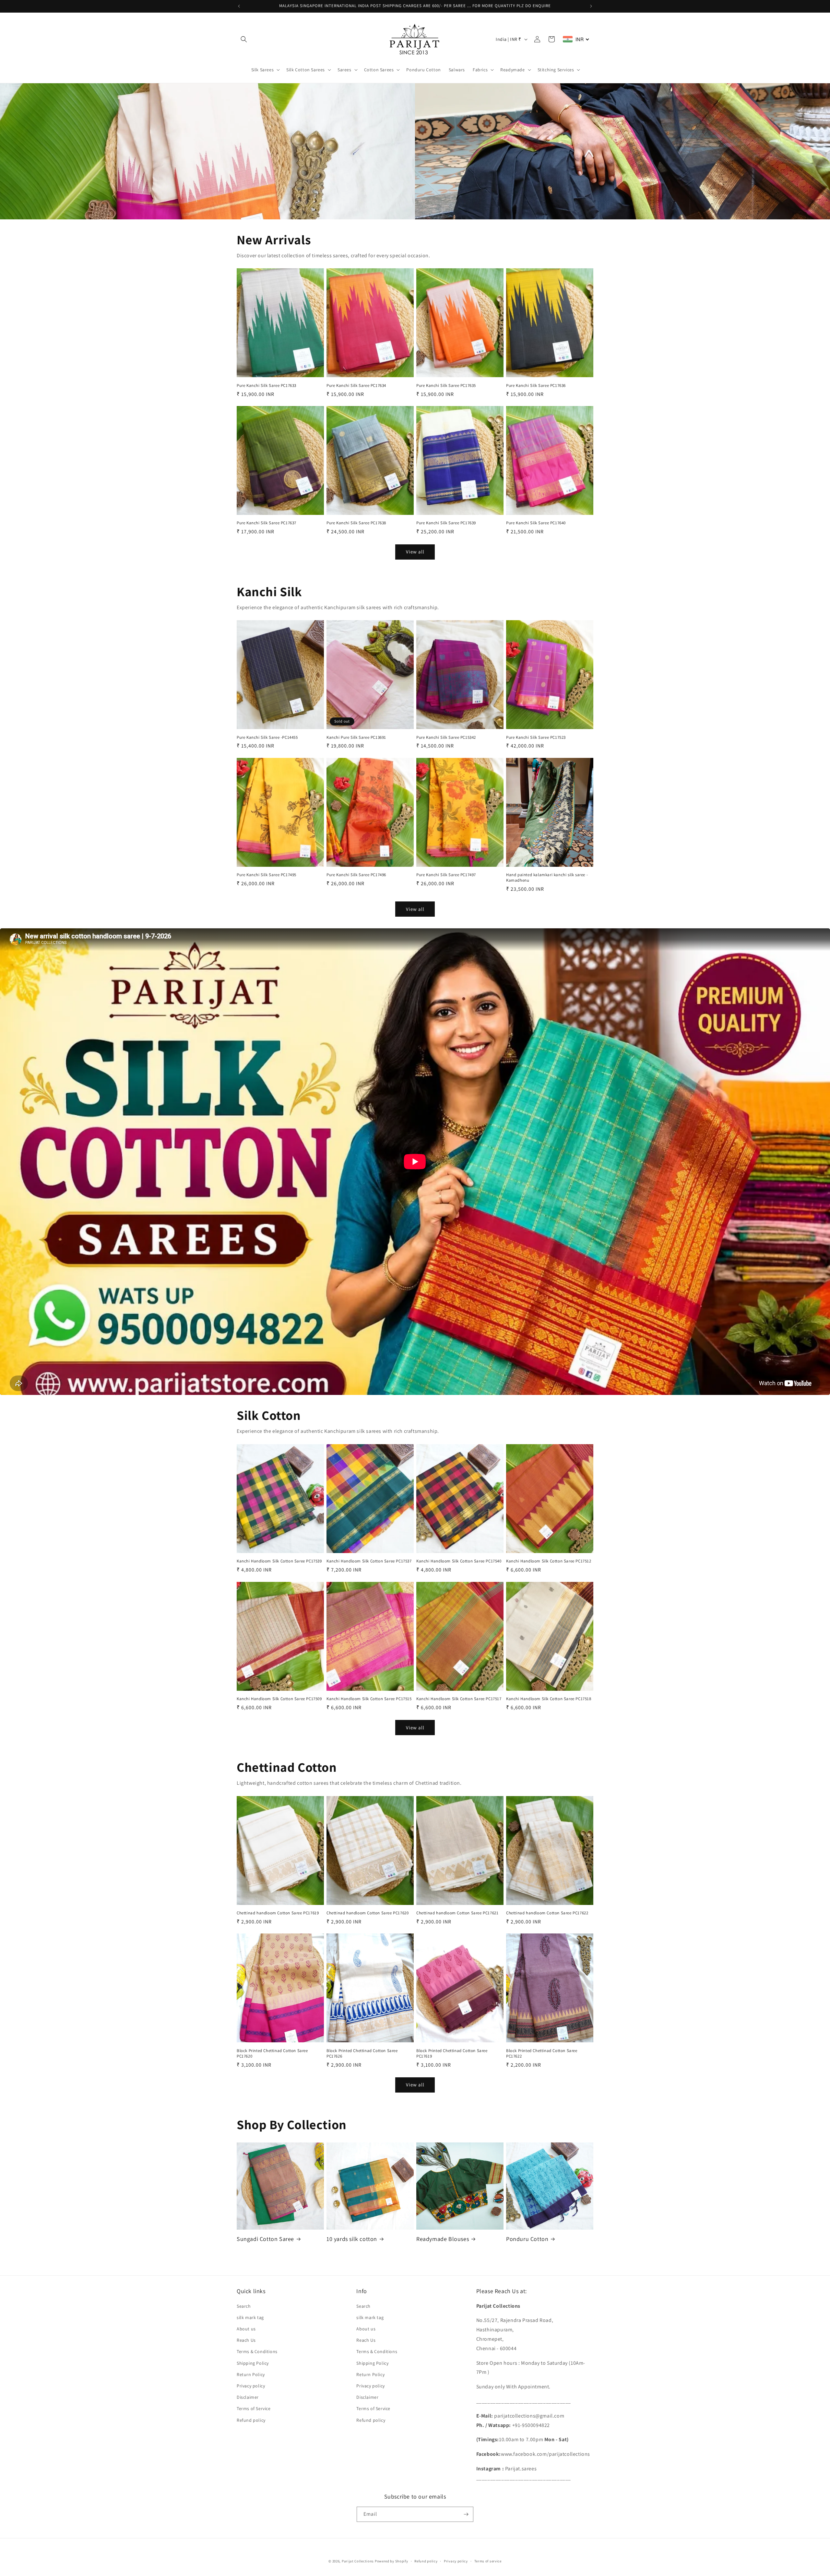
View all (415, 552)
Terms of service (488, 2561)
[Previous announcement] (239, 6)
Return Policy (251, 2374)
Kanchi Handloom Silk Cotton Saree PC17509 (279, 1699)
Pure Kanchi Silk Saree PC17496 (356, 875)
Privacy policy (251, 2386)
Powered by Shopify (391, 2561)
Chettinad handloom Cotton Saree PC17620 (368, 1913)
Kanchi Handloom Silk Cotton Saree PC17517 (459, 1699)
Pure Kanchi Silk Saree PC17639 (446, 523)
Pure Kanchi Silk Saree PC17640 (536, 523)
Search (244, 2306)
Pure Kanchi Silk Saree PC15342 (446, 737)
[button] (244, 39)
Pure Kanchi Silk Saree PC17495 (267, 875)
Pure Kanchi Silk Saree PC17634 (356, 386)
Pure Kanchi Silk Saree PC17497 (446, 875)
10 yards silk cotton (352, 2239)
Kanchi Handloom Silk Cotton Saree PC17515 (369, 1699)
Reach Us (246, 2340)
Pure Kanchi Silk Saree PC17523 (536, 737)
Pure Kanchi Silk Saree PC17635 (446, 386)
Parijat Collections (358, 2561)
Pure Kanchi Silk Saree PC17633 (267, 386)
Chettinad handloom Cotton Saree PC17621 (457, 1913)
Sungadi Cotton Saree (265, 2239)
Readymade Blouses (443, 2239)
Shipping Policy (253, 2363)
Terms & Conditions (257, 2351)
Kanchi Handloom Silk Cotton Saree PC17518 (549, 1699)
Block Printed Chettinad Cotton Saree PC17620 (272, 2054)
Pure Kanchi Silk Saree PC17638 (356, 523)
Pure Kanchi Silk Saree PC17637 (267, 523)
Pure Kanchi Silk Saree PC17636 (536, 386)
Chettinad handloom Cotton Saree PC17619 (278, 1913)
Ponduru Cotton (527, 2239)
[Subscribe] (466, 2514)
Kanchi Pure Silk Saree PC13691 (356, 737)
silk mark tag (250, 2317)
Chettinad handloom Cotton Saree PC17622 (547, 1913)
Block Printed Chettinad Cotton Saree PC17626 (362, 2054)
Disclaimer (248, 2397)
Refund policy (251, 2420)
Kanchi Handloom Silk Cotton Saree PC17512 (549, 1561)
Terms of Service (254, 2408)
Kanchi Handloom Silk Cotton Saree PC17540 (459, 1561)
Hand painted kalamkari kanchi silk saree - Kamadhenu (547, 878)
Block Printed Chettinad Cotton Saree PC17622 (542, 2054)
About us (246, 2329)
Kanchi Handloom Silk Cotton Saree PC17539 (279, 1561)
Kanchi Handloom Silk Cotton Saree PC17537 (369, 1561)
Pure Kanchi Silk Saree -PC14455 (267, 737)
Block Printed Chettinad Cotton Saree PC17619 (452, 2054)
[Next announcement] (591, 6)
